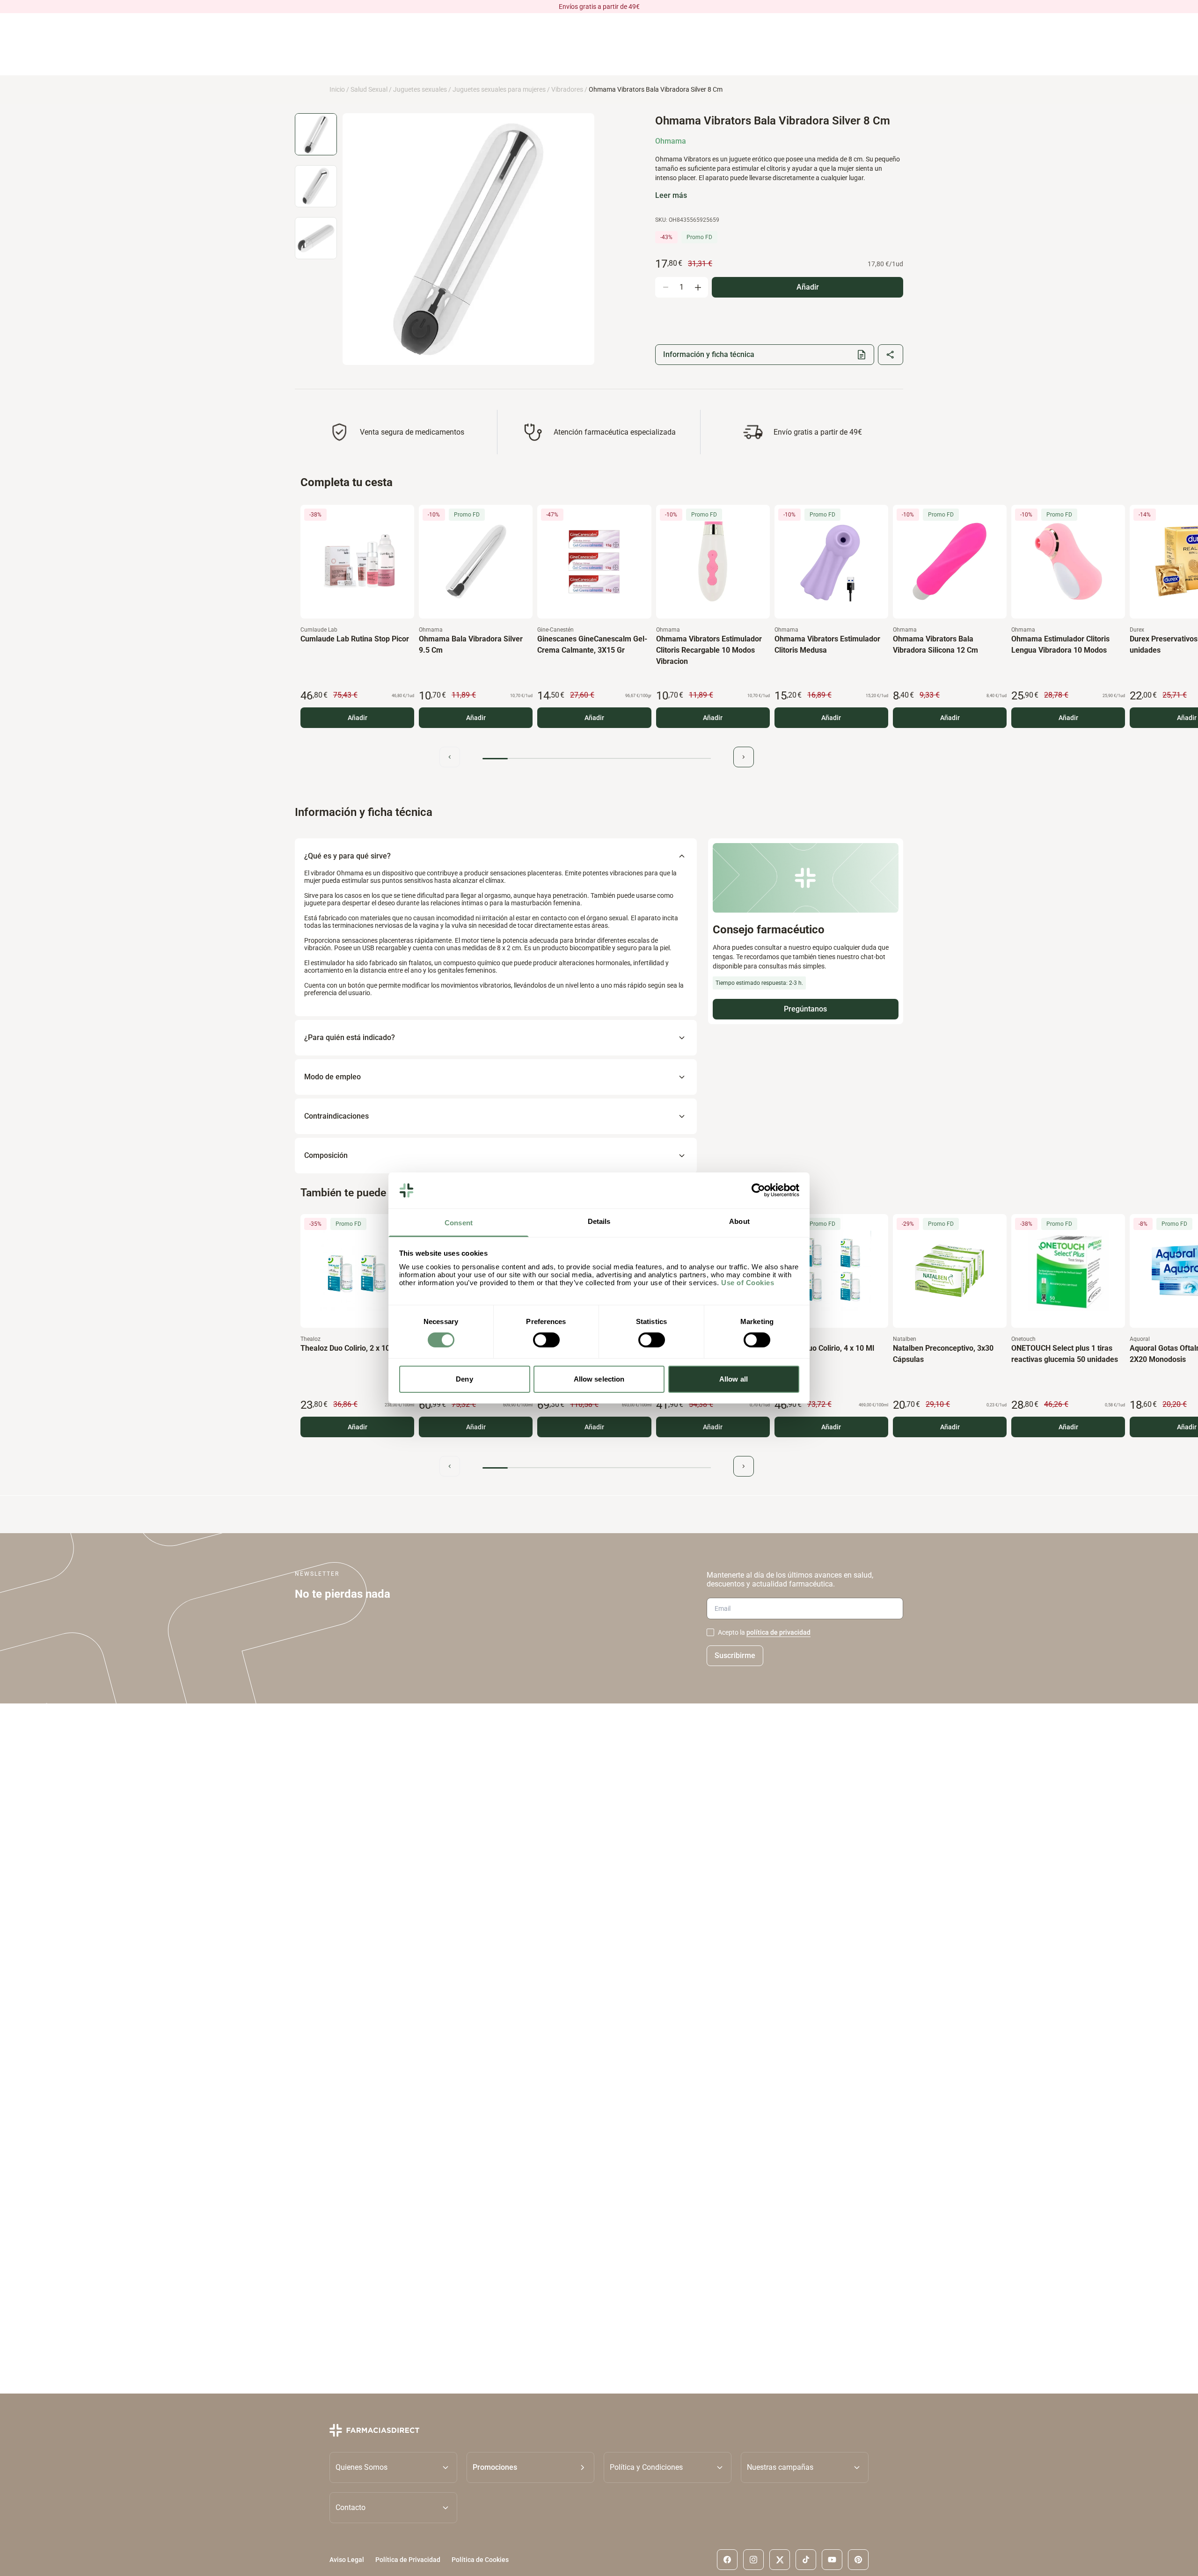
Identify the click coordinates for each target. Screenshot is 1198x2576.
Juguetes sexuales (420, 89)
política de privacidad (778, 1632)
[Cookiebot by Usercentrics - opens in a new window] (758, 1190)
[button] (530, 2467)
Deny (464, 1379)
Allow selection (599, 1379)
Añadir (358, 718)
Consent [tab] (459, 1223)
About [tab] (739, 1221)
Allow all (734, 1379)
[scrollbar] (597, 759)
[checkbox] (710, 1632)
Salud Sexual (369, 89)
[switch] (546, 1340)
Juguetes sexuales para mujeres (499, 89)
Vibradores (567, 89)
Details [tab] (599, 1221)
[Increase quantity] (698, 287)
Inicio (337, 89)
